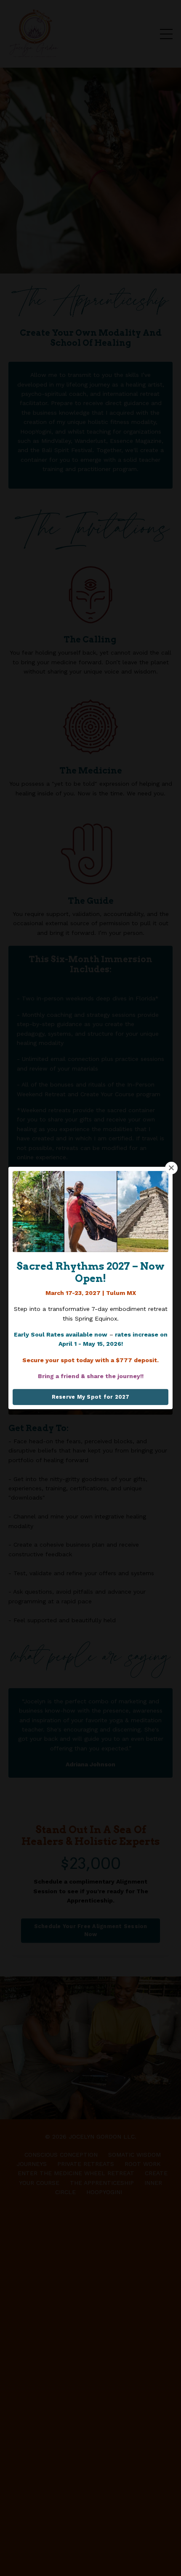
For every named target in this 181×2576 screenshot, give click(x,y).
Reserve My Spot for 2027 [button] (91, 1397)
